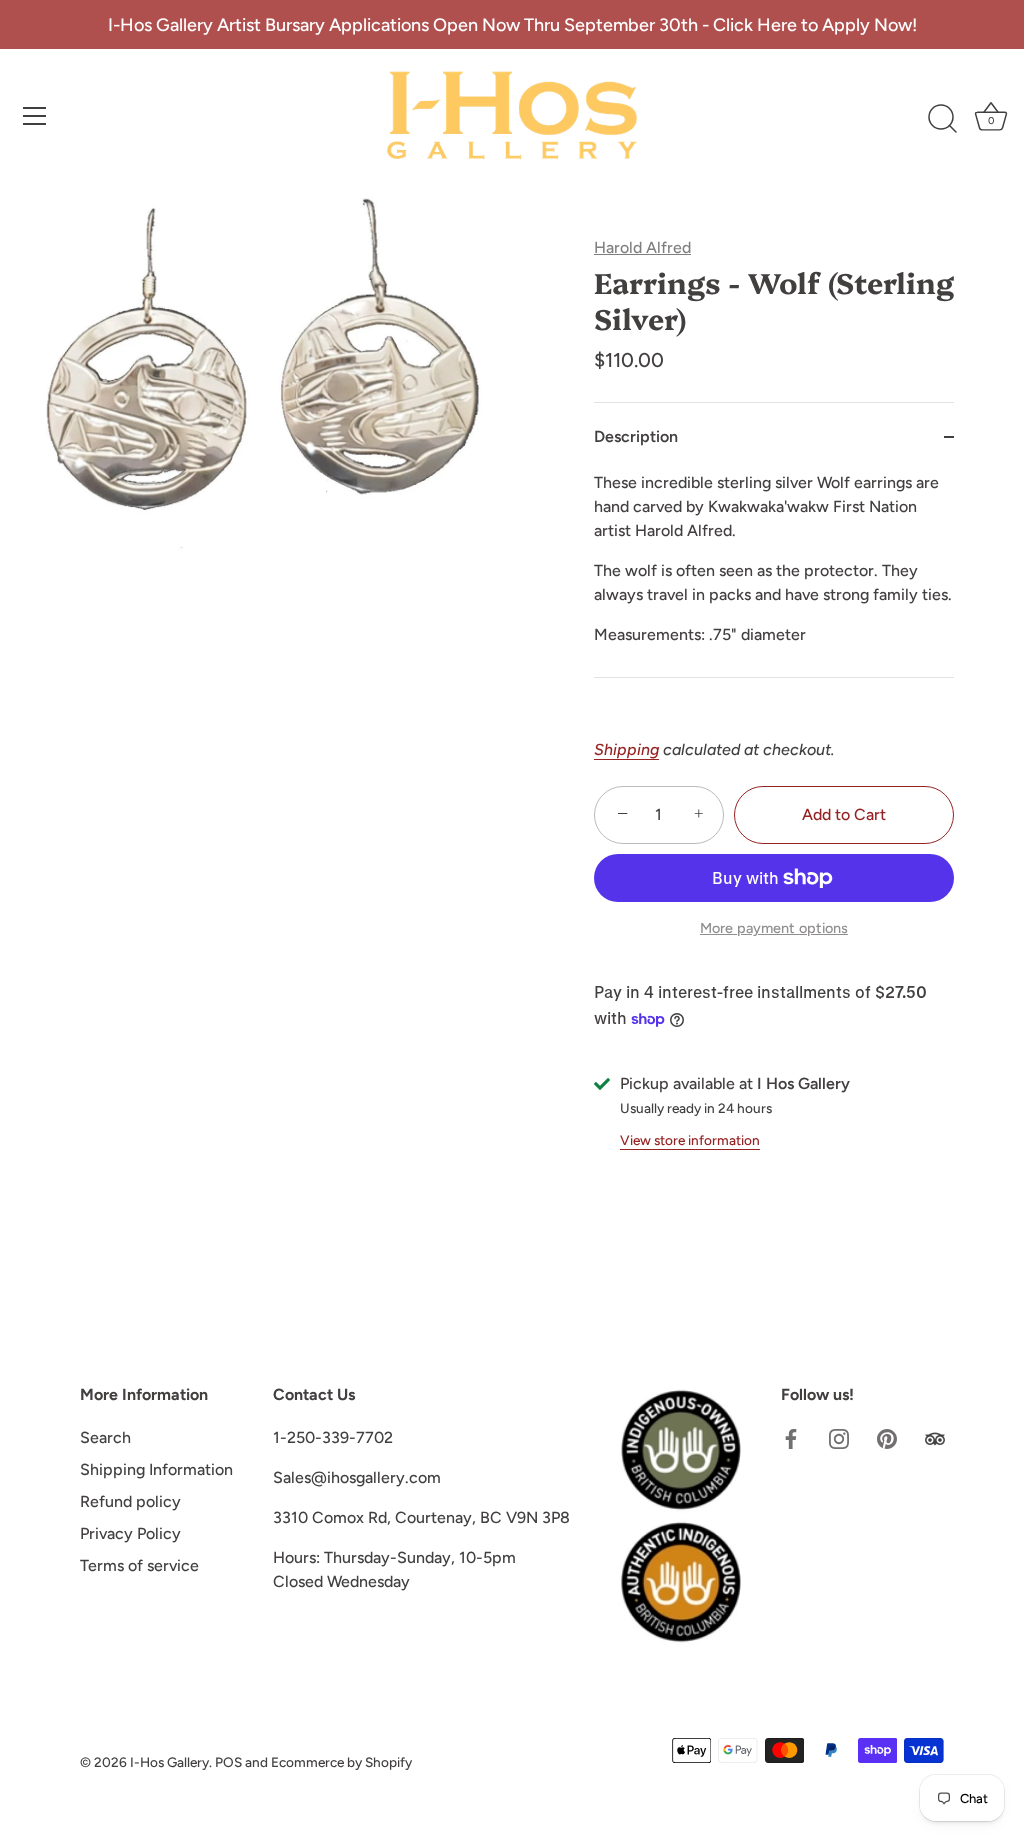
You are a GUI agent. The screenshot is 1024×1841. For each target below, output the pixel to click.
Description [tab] (636, 436)
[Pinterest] (887, 1437)
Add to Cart (844, 814)
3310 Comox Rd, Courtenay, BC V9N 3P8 (421, 1517)
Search (105, 1437)
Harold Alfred (642, 247)
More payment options (774, 928)
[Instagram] (839, 1437)
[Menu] (35, 116)
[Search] (942, 119)
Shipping (626, 749)
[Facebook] (791, 1437)
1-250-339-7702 (333, 1437)
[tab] (774, 574)
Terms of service (139, 1565)
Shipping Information (156, 1469)
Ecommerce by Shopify (341, 1762)
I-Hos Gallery (169, 1762)
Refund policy (130, 1501)
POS (228, 1762)
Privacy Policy (130, 1533)
